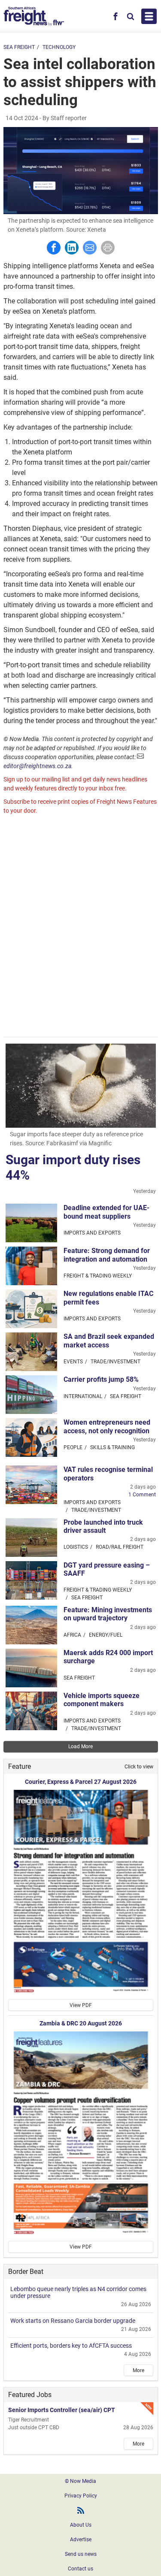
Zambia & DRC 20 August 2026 (81, 2023)
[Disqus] (81, 927)
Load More (80, 1747)
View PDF (81, 2005)
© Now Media (80, 2481)
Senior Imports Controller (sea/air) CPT (62, 2410)
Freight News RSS (81, 2510)
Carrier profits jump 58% (101, 1379)
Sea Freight (19, 47)
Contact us (80, 2569)
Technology (59, 47)
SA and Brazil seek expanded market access (109, 1341)
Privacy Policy (81, 2496)
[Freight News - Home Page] (34, 16)
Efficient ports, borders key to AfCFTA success (71, 2346)
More (138, 2370)
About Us (81, 2525)
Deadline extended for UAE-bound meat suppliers (106, 1212)
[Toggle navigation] (149, 16)
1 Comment (142, 1495)
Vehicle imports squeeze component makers (102, 1700)
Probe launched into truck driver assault (103, 1526)
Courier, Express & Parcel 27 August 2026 (81, 1782)
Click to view (139, 1767)
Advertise (81, 2540)
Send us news (81, 2554)
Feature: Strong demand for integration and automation (107, 1255)
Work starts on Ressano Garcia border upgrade (73, 2321)
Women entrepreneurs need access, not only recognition (107, 1426)
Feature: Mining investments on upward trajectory (108, 1614)
